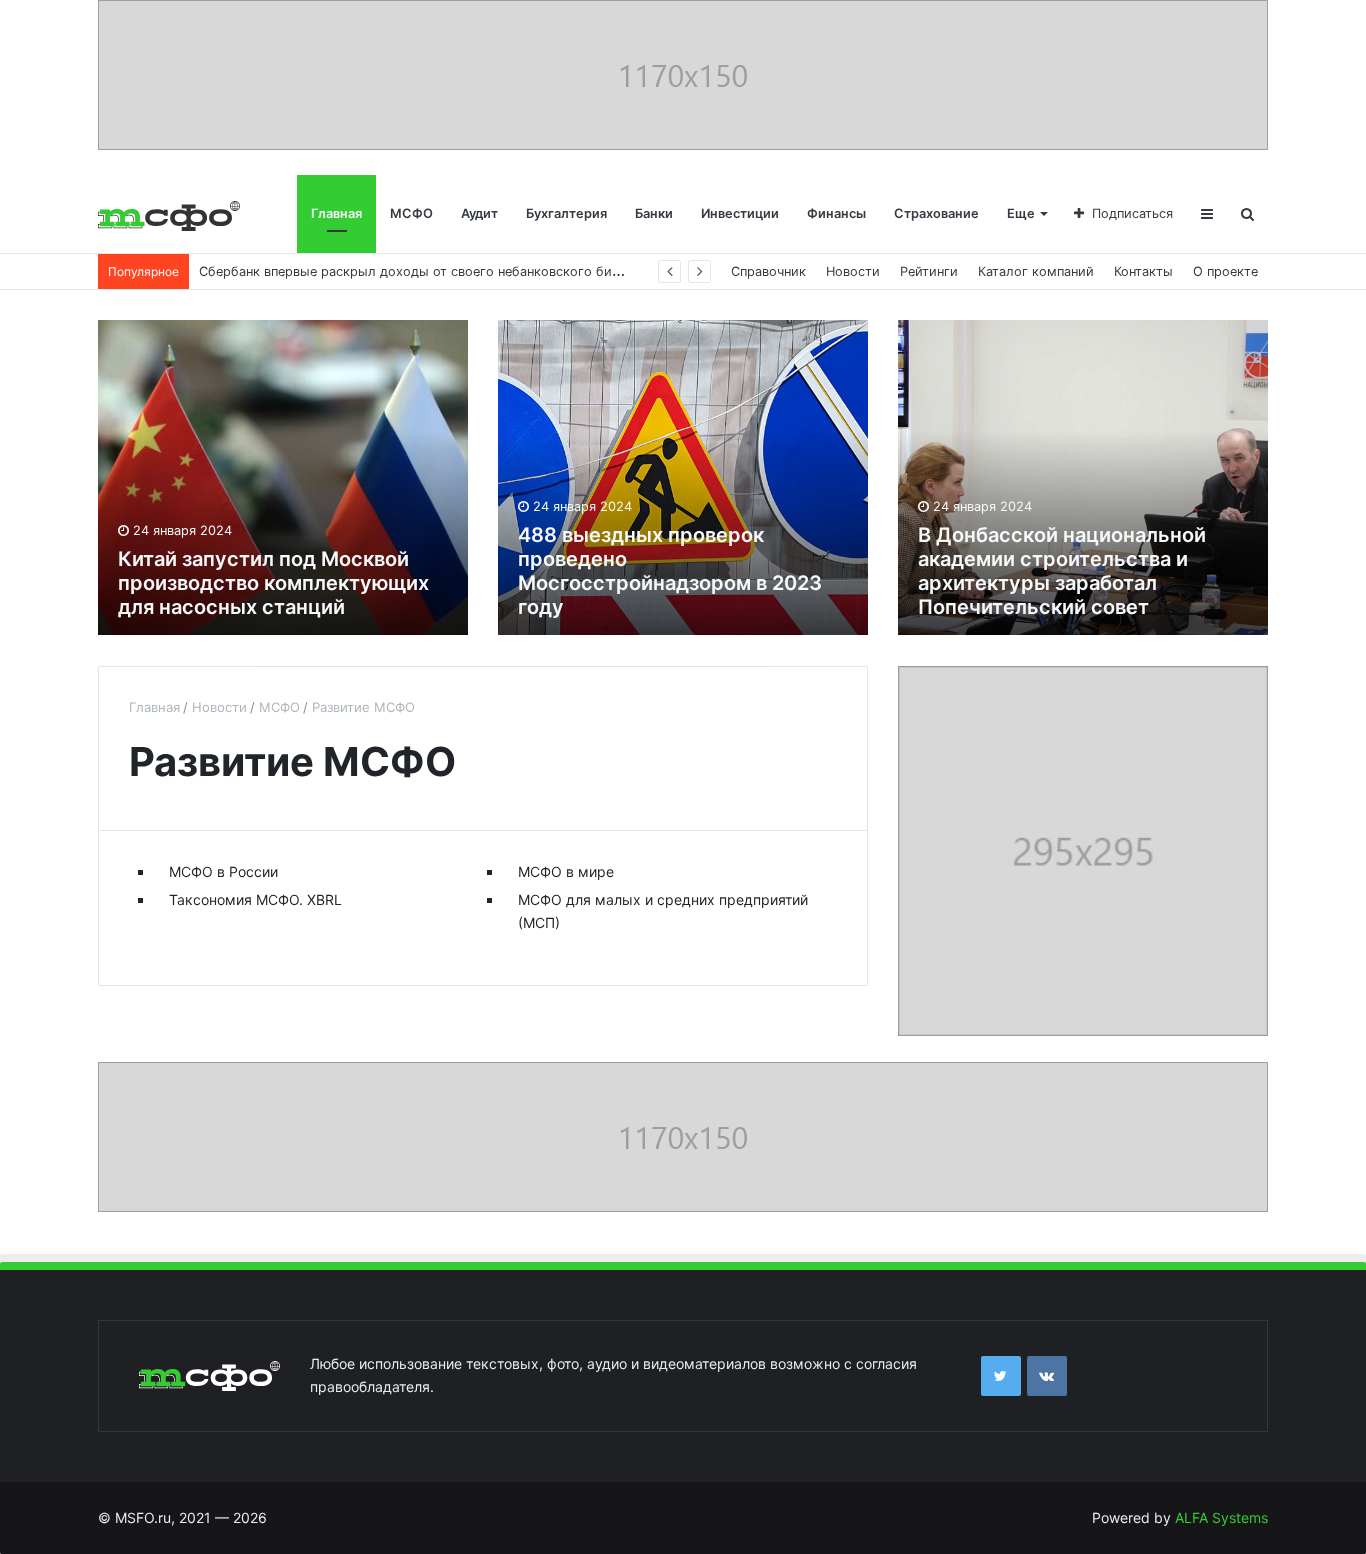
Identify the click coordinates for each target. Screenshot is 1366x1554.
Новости (853, 271)
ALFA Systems (1221, 1517)
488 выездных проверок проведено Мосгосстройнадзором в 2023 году (670, 571)
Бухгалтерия (566, 213)
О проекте (1225, 271)
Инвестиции (740, 213)
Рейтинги (929, 271)
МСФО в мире (566, 871)
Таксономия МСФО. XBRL (255, 899)
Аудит (479, 213)
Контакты (1143, 271)
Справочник (768, 271)
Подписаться (1132, 213)
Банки (654, 213)
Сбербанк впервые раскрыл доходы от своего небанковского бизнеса (422, 271)
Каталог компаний (1036, 271)
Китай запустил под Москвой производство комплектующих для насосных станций (273, 583)
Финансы (836, 213)
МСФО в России (223, 871)
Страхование (936, 213)
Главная (336, 213)
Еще (1021, 213)
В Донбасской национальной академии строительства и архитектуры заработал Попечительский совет (1062, 571)
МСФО (411, 213)
